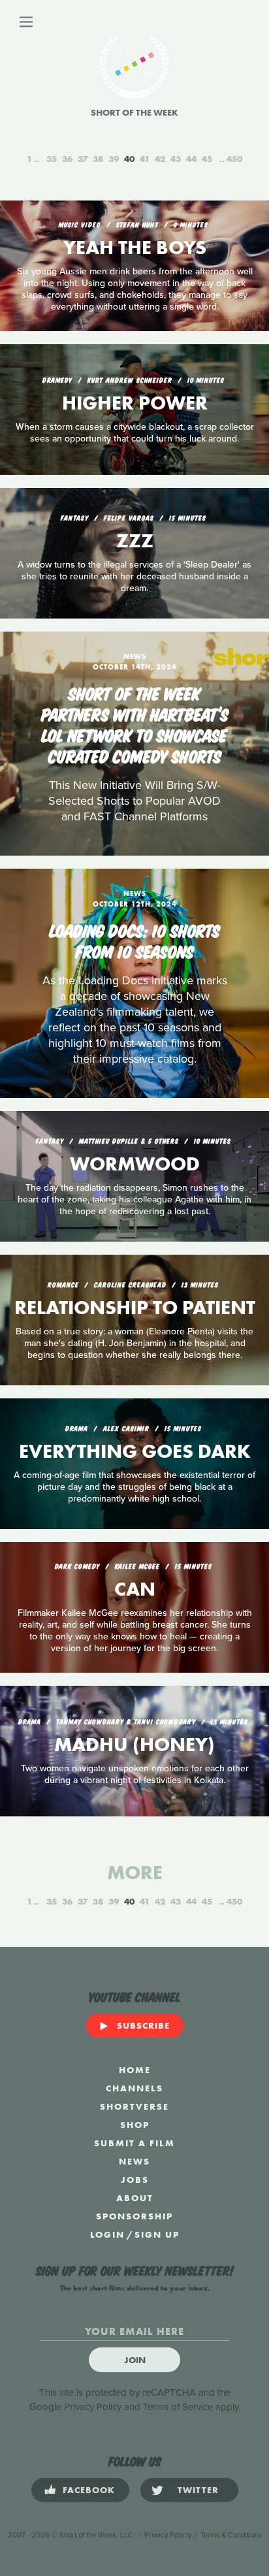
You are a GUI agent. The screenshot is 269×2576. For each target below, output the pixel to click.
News (134, 2161)
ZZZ (135, 541)
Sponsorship (134, 2216)
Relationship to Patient (135, 1308)
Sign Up (157, 2234)
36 (67, 159)
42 (160, 159)
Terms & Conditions (231, 2535)
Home (135, 2070)
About (135, 2198)
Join (135, 2360)
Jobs (135, 2180)
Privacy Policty (168, 2535)
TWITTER (198, 2490)
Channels (134, 2088)
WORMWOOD (135, 1164)
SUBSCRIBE (143, 2025)
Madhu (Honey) (134, 1745)
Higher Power (135, 403)
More (135, 1873)
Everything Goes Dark (135, 1451)
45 (207, 159)
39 (114, 159)
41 (145, 159)
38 (98, 159)
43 (176, 159)
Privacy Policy (93, 2407)
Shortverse (134, 2106)
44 (191, 159)
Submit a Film (134, 2143)
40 (129, 159)
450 (234, 159)
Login (107, 2234)
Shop (135, 2125)
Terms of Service (178, 2407)
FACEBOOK (89, 2490)
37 (83, 159)
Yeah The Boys (135, 248)
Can (135, 1589)
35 (52, 159)
